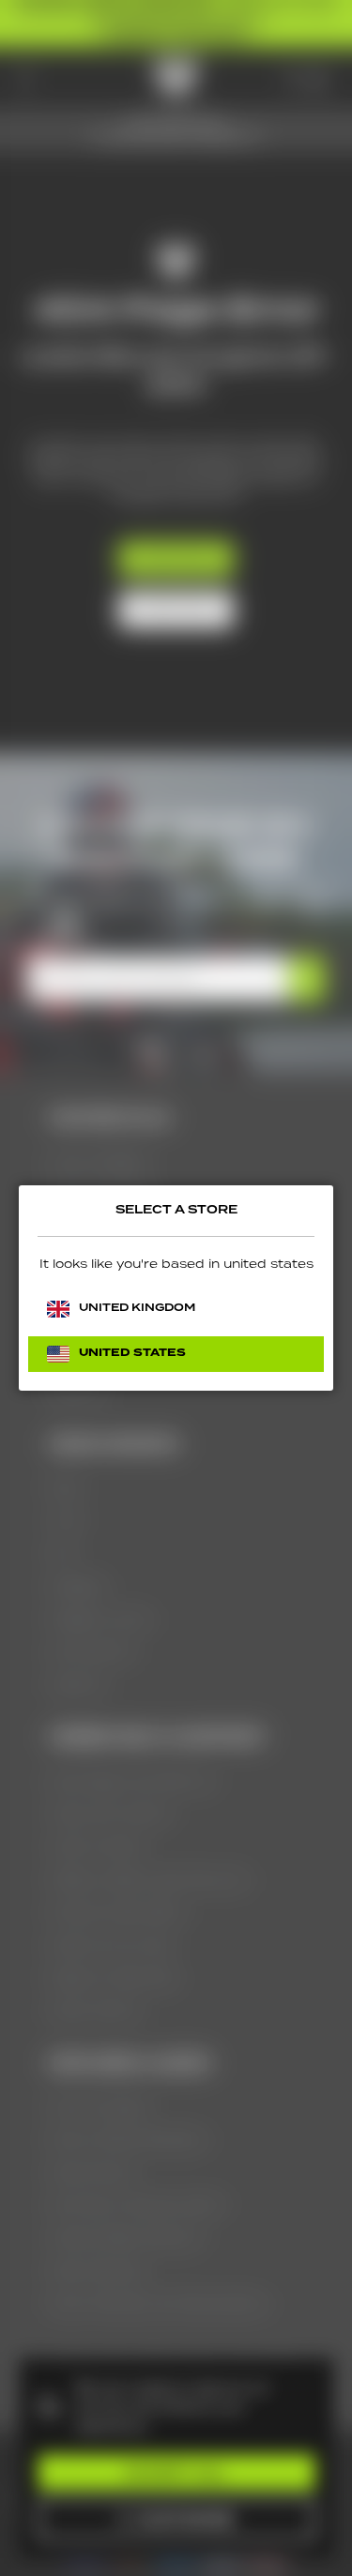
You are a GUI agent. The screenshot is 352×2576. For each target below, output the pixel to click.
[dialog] (176, 1288)
